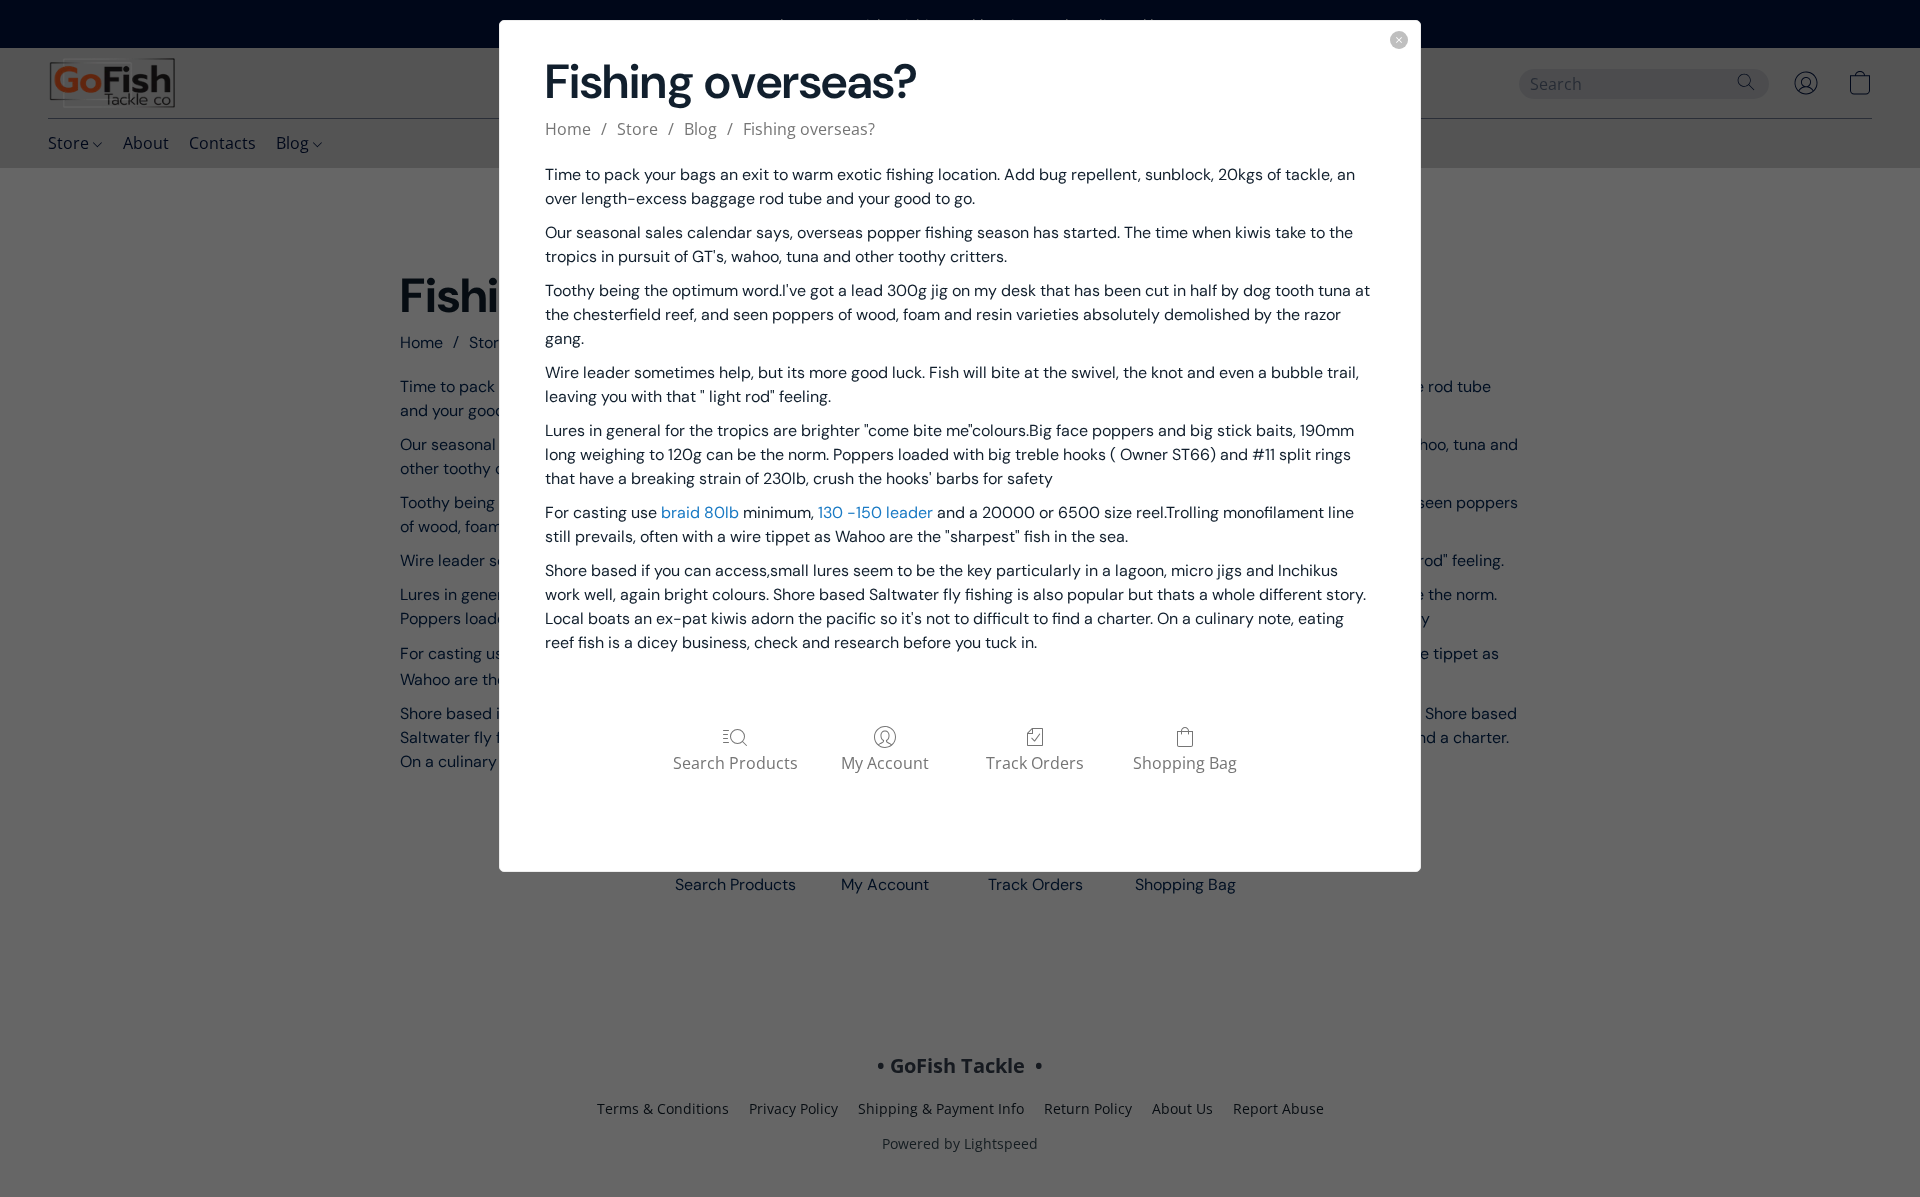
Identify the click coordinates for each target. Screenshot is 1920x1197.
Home (568, 129)
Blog (700, 129)
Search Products (735, 762)
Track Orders (1035, 762)
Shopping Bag (1185, 762)
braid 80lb (700, 512)
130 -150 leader (875, 512)
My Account (885, 762)
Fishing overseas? (809, 129)
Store (637, 129)
